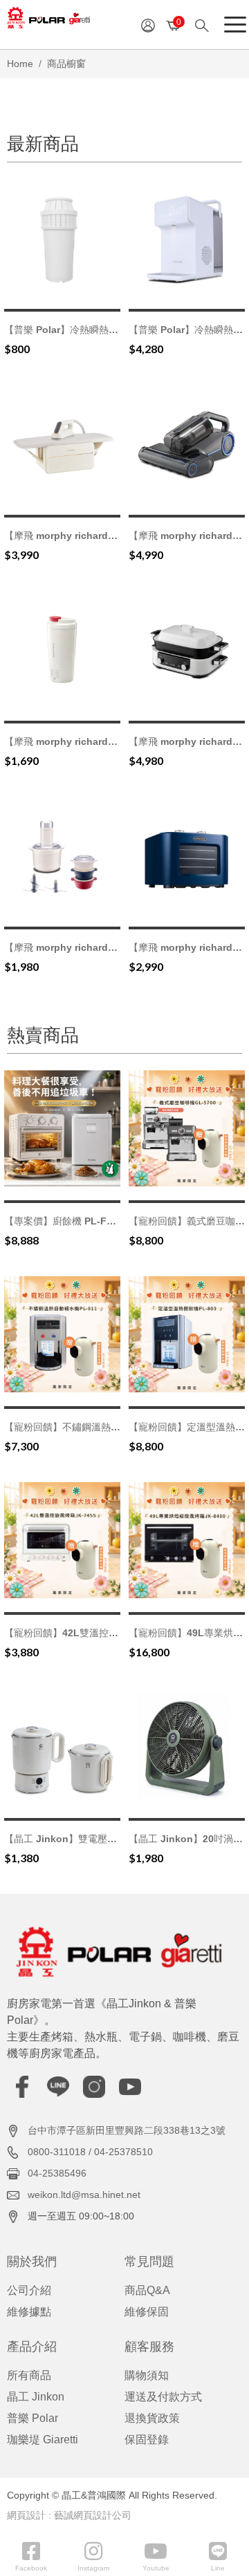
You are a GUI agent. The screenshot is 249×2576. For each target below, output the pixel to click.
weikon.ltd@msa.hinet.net (84, 2195)
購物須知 (147, 2375)
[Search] (206, 25)
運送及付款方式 (163, 2397)
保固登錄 (147, 2440)
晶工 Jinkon (36, 2397)
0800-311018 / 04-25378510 (90, 2152)
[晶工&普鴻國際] (48, 22)
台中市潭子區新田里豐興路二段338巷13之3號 (127, 2130)
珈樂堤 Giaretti (43, 2440)
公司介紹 (29, 2290)
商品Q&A (147, 2290)
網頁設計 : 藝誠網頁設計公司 (69, 2515)
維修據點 (29, 2312)
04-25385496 (57, 2173)
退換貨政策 (152, 2418)
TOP (227, 2223)
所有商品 (29, 2375)
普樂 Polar (33, 2418)
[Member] (148, 25)
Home (20, 64)
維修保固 (147, 2312)
